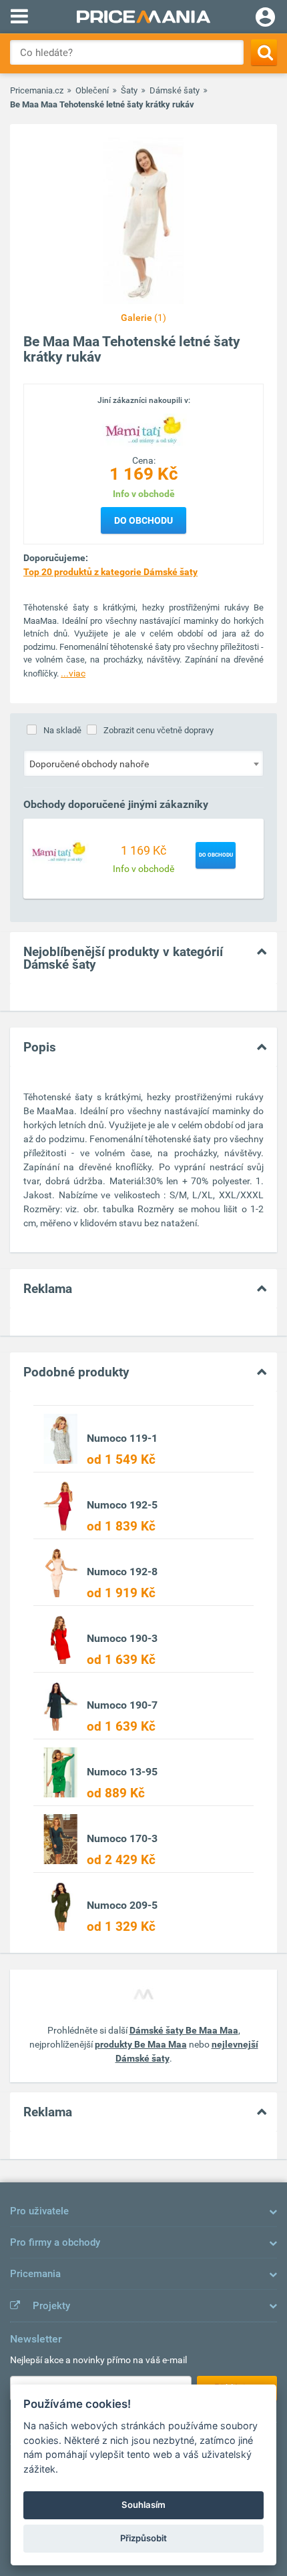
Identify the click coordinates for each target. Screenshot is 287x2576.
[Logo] (143, 430)
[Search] (264, 52)
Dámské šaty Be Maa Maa (184, 2030)
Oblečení (92, 90)
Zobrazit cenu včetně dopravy (159, 730)
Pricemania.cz (37, 90)
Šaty (129, 90)
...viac (73, 673)
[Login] (265, 19)
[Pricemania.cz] (143, 17)
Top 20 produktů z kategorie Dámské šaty (110, 572)
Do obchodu (143, 520)
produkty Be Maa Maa (141, 2044)
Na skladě (62, 730)
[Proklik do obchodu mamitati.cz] (59, 851)
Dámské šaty (175, 90)
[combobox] (143, 763)
